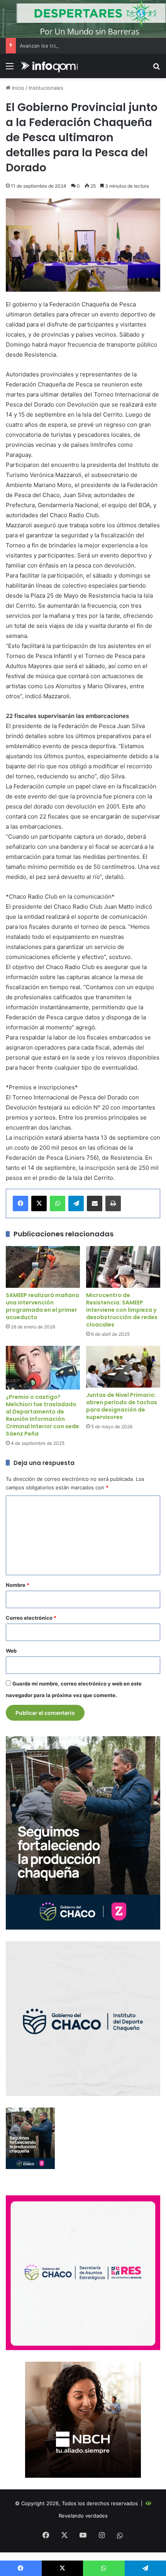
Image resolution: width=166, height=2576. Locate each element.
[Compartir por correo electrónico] (95, 1203)
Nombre (18, 1585)
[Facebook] (20, 1203)
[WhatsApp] (58, 1203)
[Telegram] (76, 1203)
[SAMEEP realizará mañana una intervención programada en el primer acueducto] (43, 1267)
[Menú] (10, 69)
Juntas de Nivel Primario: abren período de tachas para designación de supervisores (122, 1406)
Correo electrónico (31, 1618)
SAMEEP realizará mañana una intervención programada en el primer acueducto (42, 1306)
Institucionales (46, 88)
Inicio (17, 88)
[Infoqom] (50, 66)
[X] (39, 1203)
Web (11, 1651)
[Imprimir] (113, 1203)
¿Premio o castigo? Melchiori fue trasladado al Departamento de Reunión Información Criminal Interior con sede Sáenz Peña (42, 1415)
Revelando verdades (83, 2516)
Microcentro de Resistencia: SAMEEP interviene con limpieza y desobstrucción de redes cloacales (122, 1310)
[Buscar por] (156, 69)
